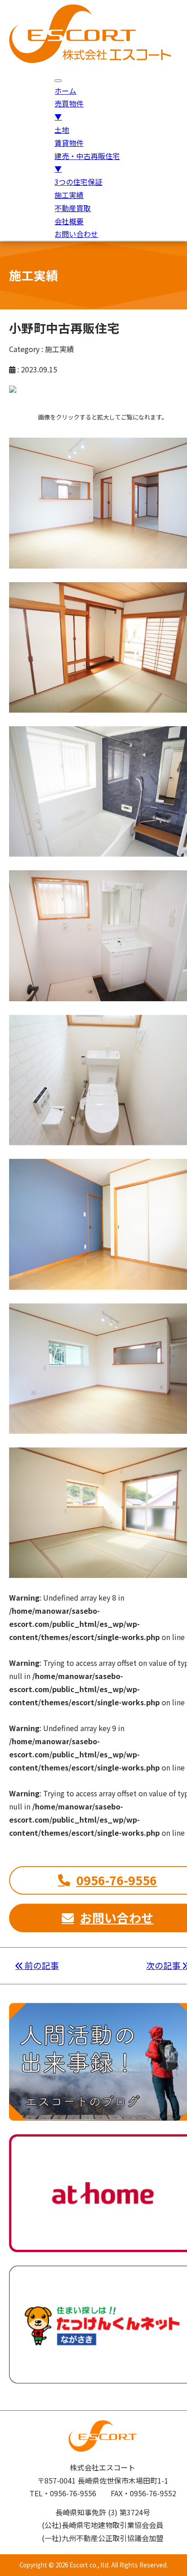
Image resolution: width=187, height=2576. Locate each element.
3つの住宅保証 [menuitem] (78, 182)
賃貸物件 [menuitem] (69, 143)
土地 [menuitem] (62, 130)
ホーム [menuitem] (65, 91)
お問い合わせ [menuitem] (76, 234)
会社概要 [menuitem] (69, 221)
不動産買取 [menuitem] (73, 208)
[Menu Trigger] (58, 81)
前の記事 (41, 1965)
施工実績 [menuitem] (69, 195)
